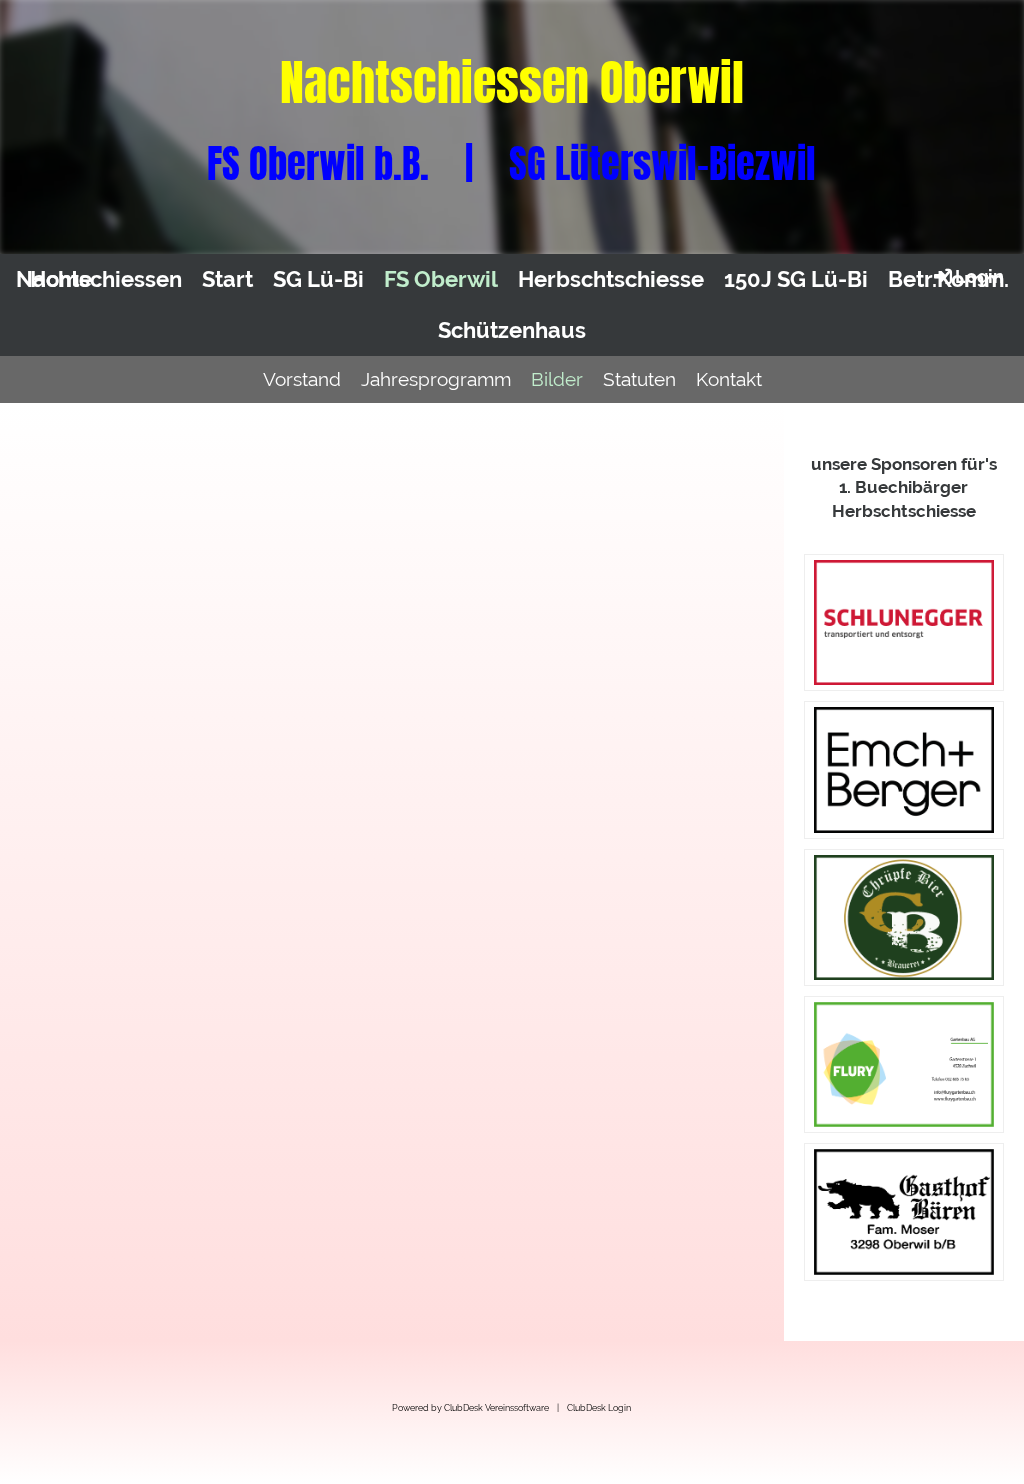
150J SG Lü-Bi (796, 279)
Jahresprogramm (436, 379)
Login (979, 276)
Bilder (557, 379)
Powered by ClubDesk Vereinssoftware (470, 1407)
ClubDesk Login (599, 1407)
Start (227, 279)
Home (61, 279)
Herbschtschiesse (611, 279)
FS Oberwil (441, 279)
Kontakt (729, 379)
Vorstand (302, 379)
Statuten (639, 379)
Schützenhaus (512, 330)
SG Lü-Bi (318, 279)
